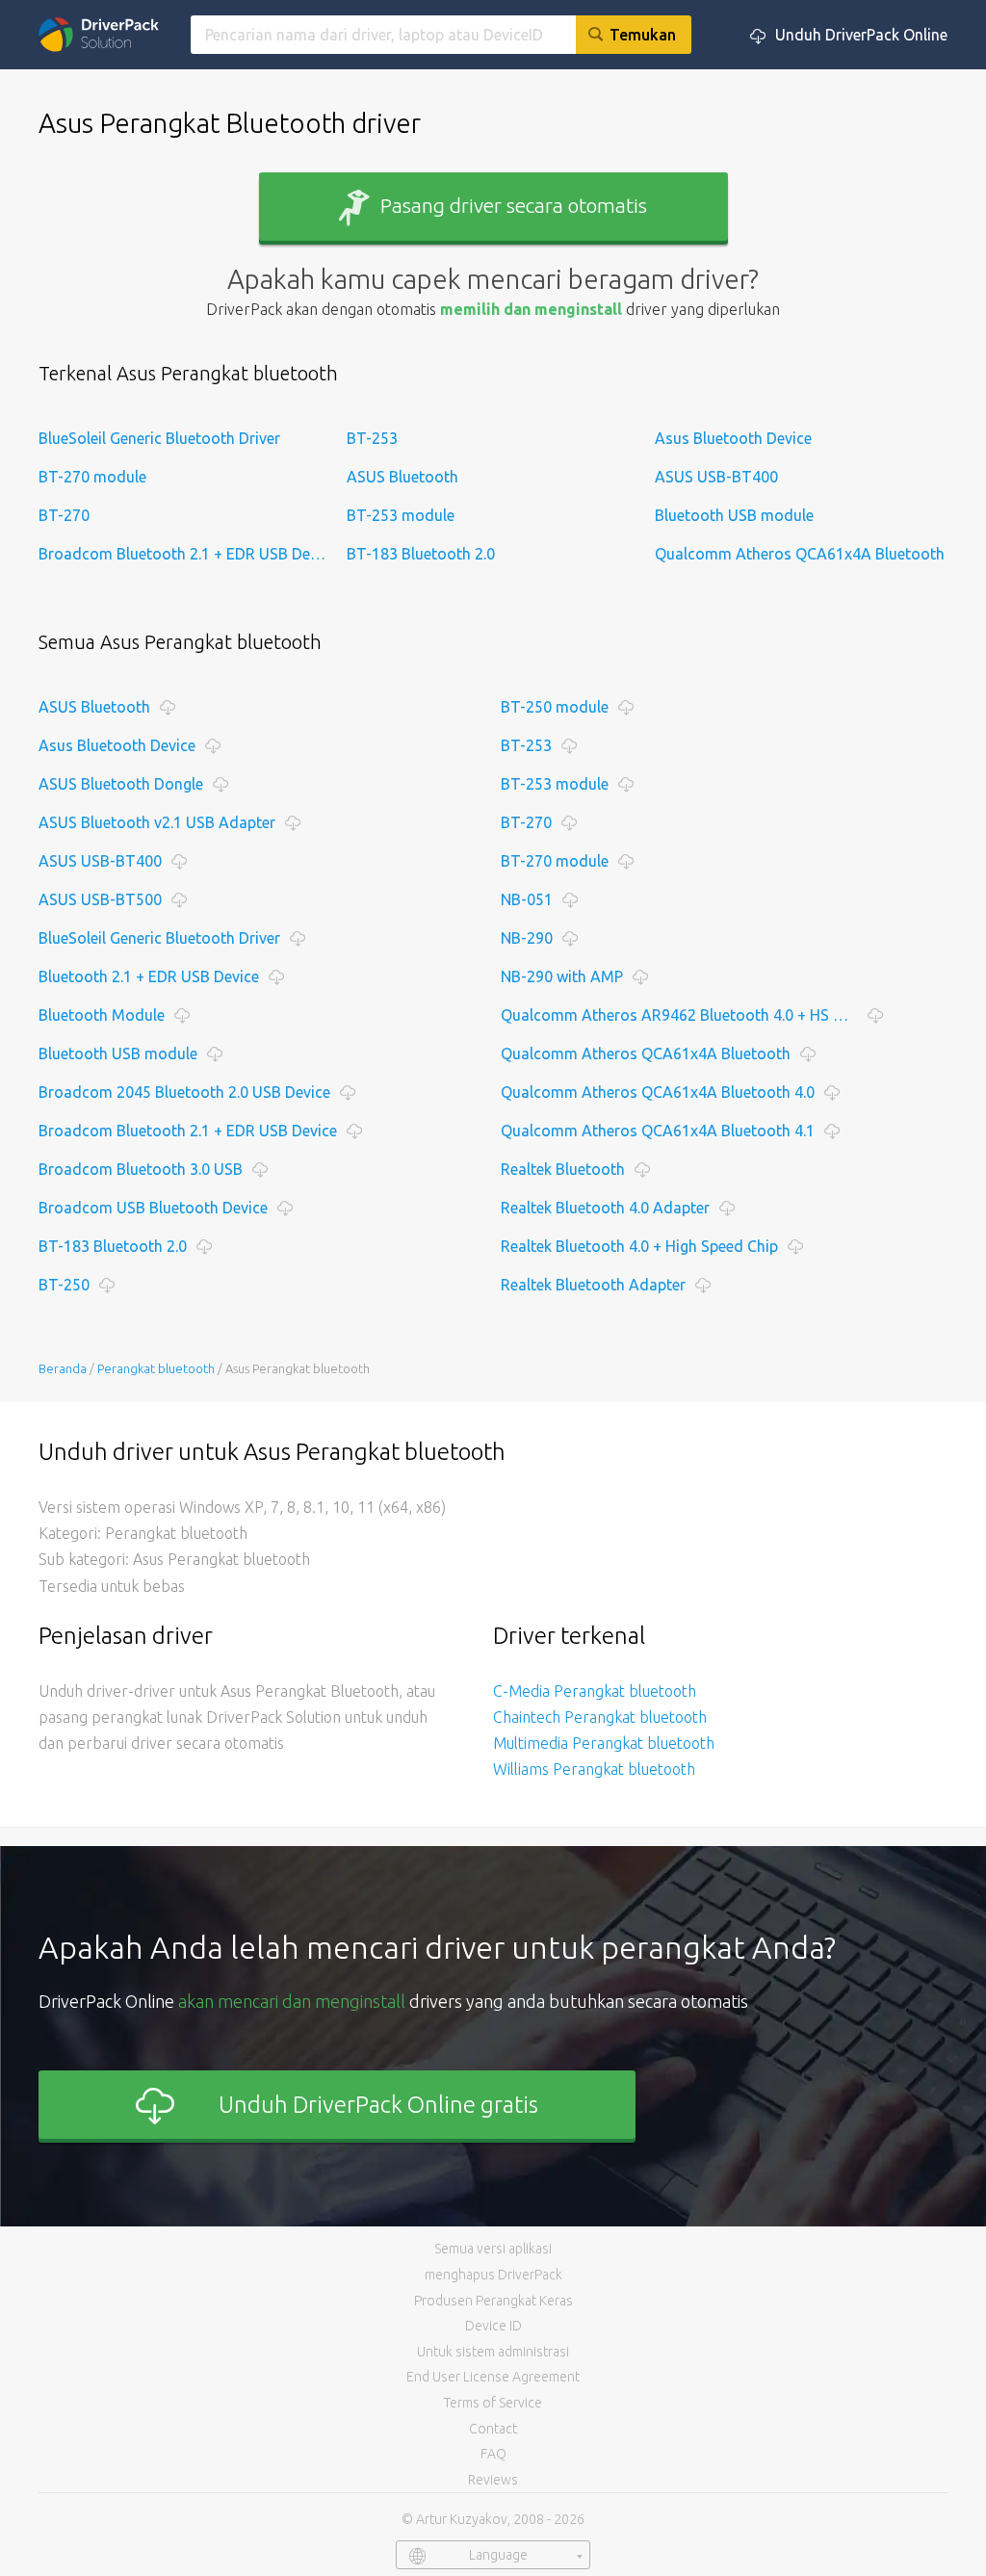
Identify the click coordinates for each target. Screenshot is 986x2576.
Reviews (493, 2480)
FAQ (493, 2454)
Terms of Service (493, 2403)
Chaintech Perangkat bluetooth (600, 1717)
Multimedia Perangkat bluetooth (604, 1743)
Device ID (493, 2326)
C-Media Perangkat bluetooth (595, 1691)
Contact (493, 2429)
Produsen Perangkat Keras (493, 2301)
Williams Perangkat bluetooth (594, 1769)
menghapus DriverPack (493, 2275)
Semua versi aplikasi (493, 2249)
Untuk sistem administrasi (493, 2352)
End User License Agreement (493, 2377)
